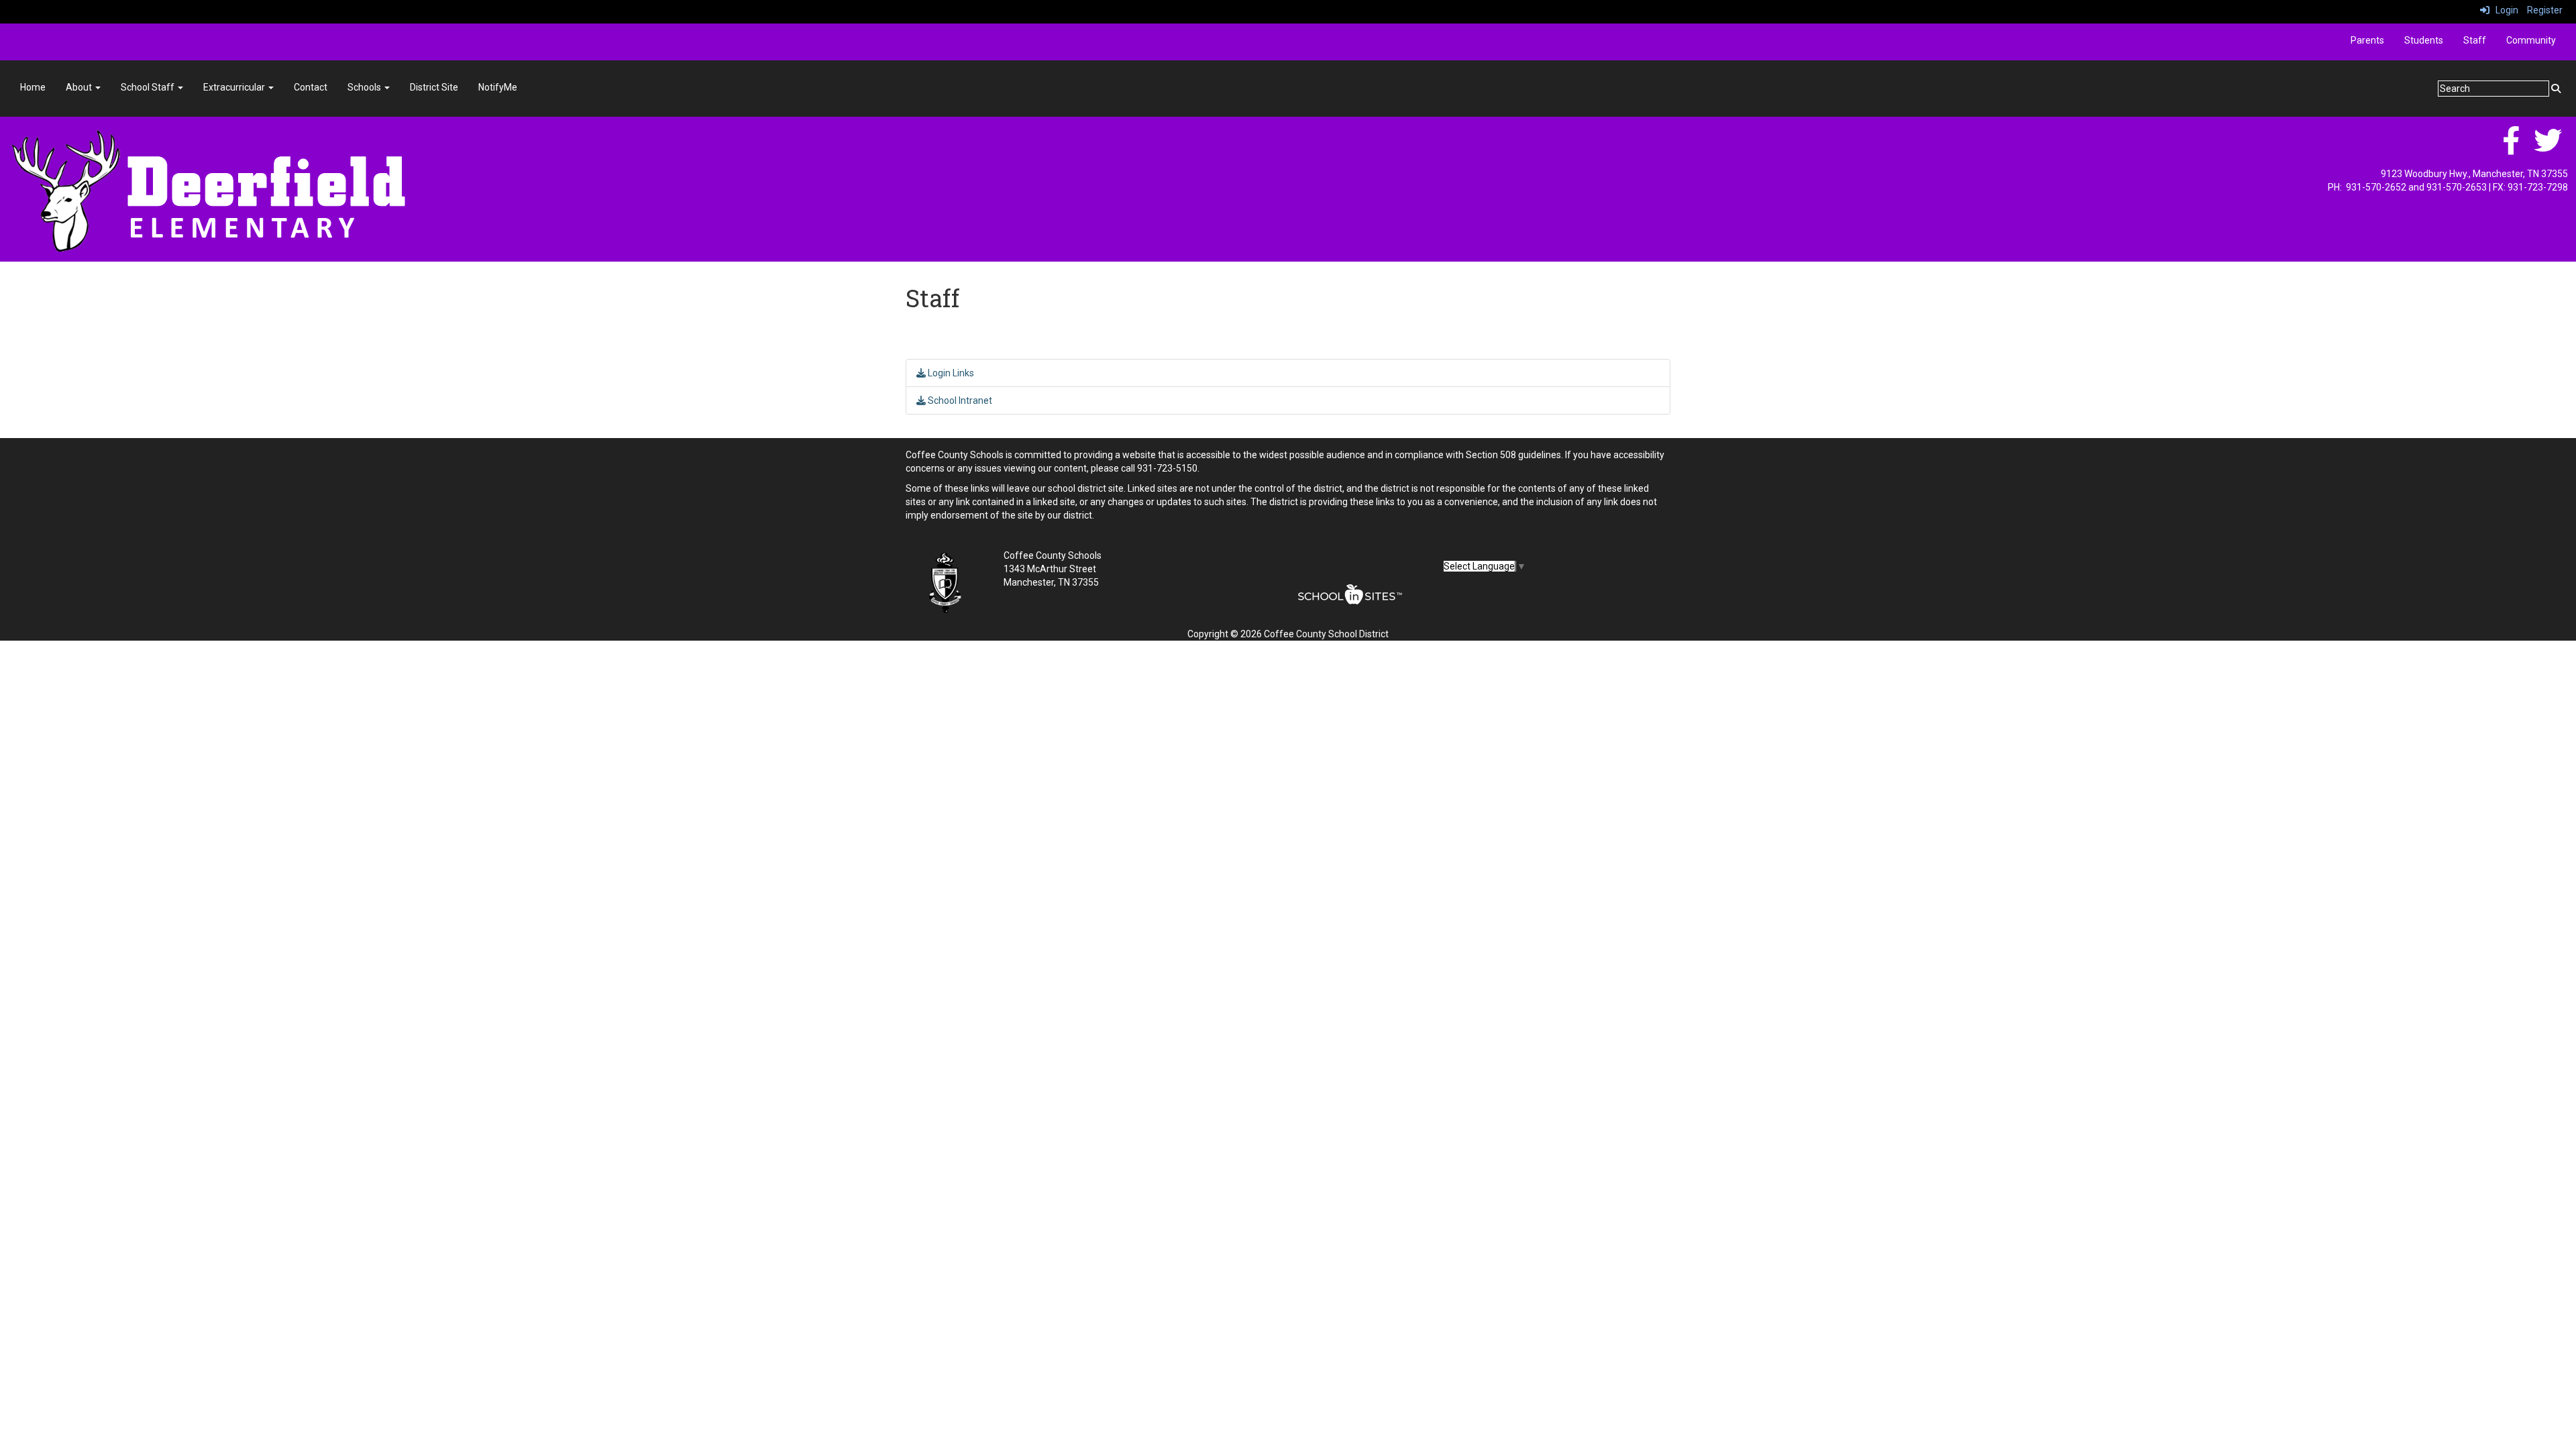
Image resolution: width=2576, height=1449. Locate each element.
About (80, 87)
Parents (2367, 40)
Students (2424, 40)
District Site (434, 87)
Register (2545, 10)
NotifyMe (498, 87)
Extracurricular (235, 87)
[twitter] (2548, 148)
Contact (311, 87)
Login (2504, 10)
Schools (365, 87)
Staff (2475, 40)
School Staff (149, 87)
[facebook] (2511, 148)
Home (33, 87)
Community (2531, 40)
